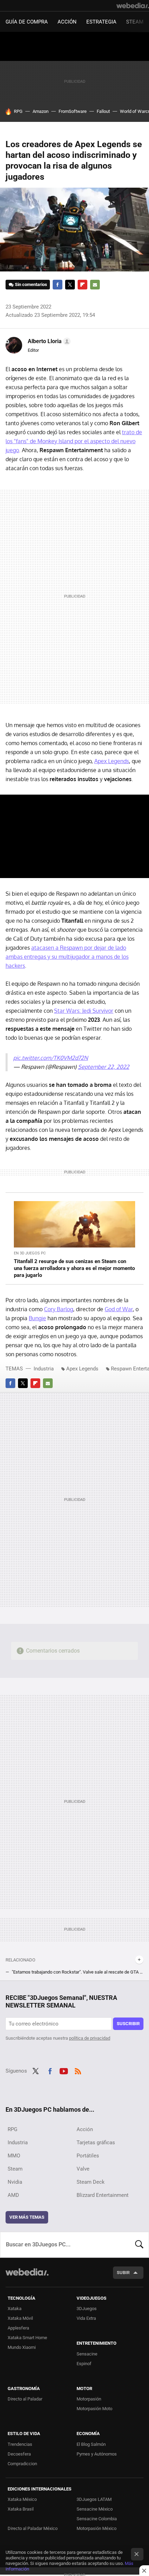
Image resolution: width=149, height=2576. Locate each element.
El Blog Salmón (91, 2444)
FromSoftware (73, 111)
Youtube (64, 2070)
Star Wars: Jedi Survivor (84, 1011)
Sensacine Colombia (97, 2519)
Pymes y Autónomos (97, 2454)
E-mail (95, 285)
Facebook (58, 285)
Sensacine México (95, 2509)
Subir (123, 2273)
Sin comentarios (31, 284)
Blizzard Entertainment (103, 2195)
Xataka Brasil (21, 2509)
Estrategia (101, 22)
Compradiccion (22, 2464)
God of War (119, 1309)
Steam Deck (91, 2182)
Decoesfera (19, 2454)
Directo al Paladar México (33, 2528)
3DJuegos (87, 2309)
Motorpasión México (97, 2528)
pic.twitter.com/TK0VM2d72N (51, 1058)
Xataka (15, 2309)
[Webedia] (133, 6)
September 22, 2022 (104, 1067)
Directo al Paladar (25, 2399)
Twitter (70, 285)
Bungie (37, 1318)
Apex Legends (112, 761)
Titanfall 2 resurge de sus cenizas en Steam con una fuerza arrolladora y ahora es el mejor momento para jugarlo (74, 1268)
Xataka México (22, 2499)
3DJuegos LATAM (94, 2499)
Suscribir (128, 2024)
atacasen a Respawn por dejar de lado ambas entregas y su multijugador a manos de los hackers (67, 957)
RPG (18, 111)
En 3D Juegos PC (30, 1253)
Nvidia (15, 2182)
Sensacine (87, 2354)
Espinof (84, 2364)
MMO (14, 2156)
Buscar (139, 2245)
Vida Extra (86, 2318)
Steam (135, 22)
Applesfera (18, 2328)
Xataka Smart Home (27, 2338)
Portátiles (88, 2156)
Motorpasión (89, 2399)
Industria (44, 1369)
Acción (67, 22)
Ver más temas (27, 2217)
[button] (48, 341)
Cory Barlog (59, 1309)
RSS (78, 2070)
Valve (83, 2169)
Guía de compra (27, 22)
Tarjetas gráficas (96, 2143)
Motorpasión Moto (94, 2409)
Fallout (103, 111)
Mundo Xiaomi (22, 2347)
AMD (13, 2195)
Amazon (41, 111)
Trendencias (20, 2444)
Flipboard (82, 285)
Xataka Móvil (20, 2318)
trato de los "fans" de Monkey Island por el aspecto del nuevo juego (74, 441)
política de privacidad (90, 2038)
